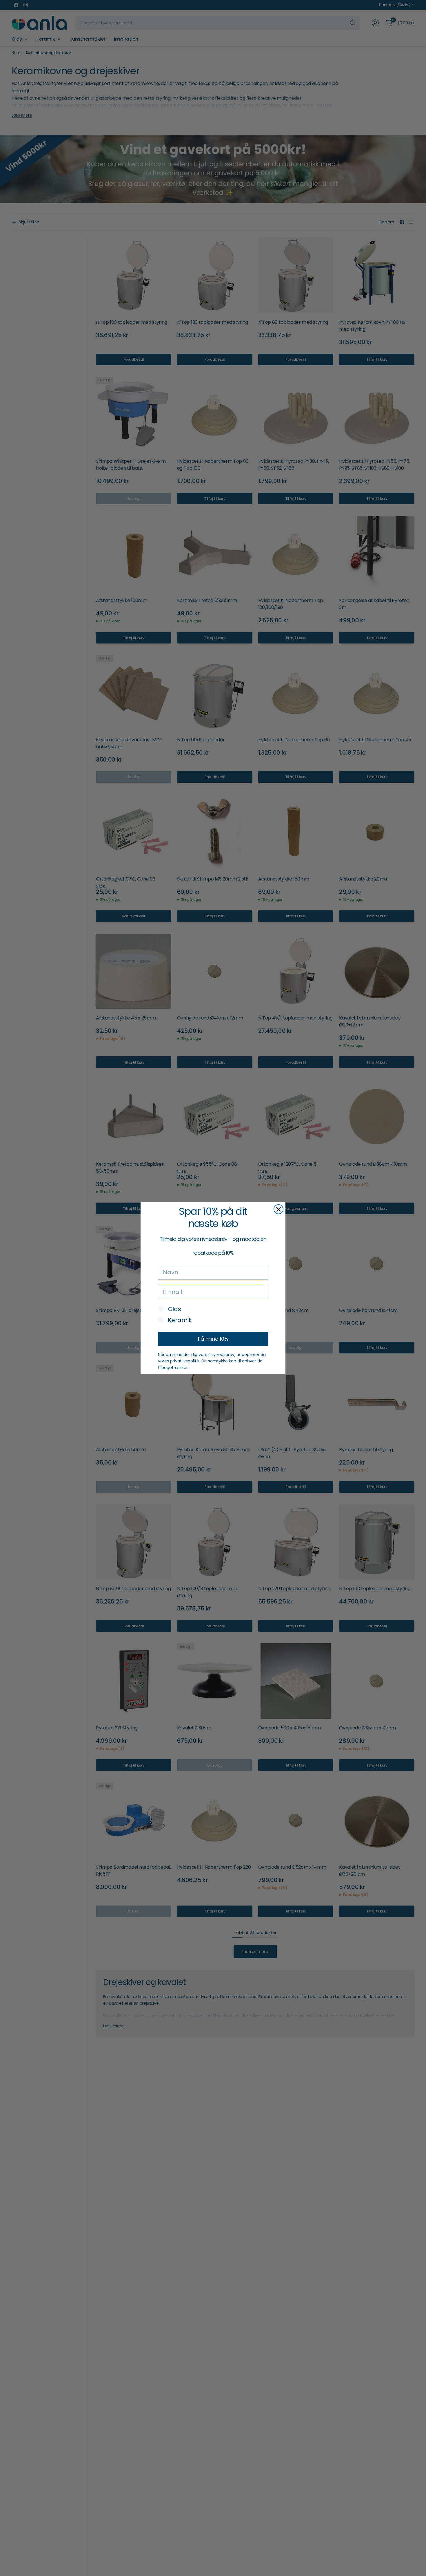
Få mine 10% (213, 1339)
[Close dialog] (278, 1209)
